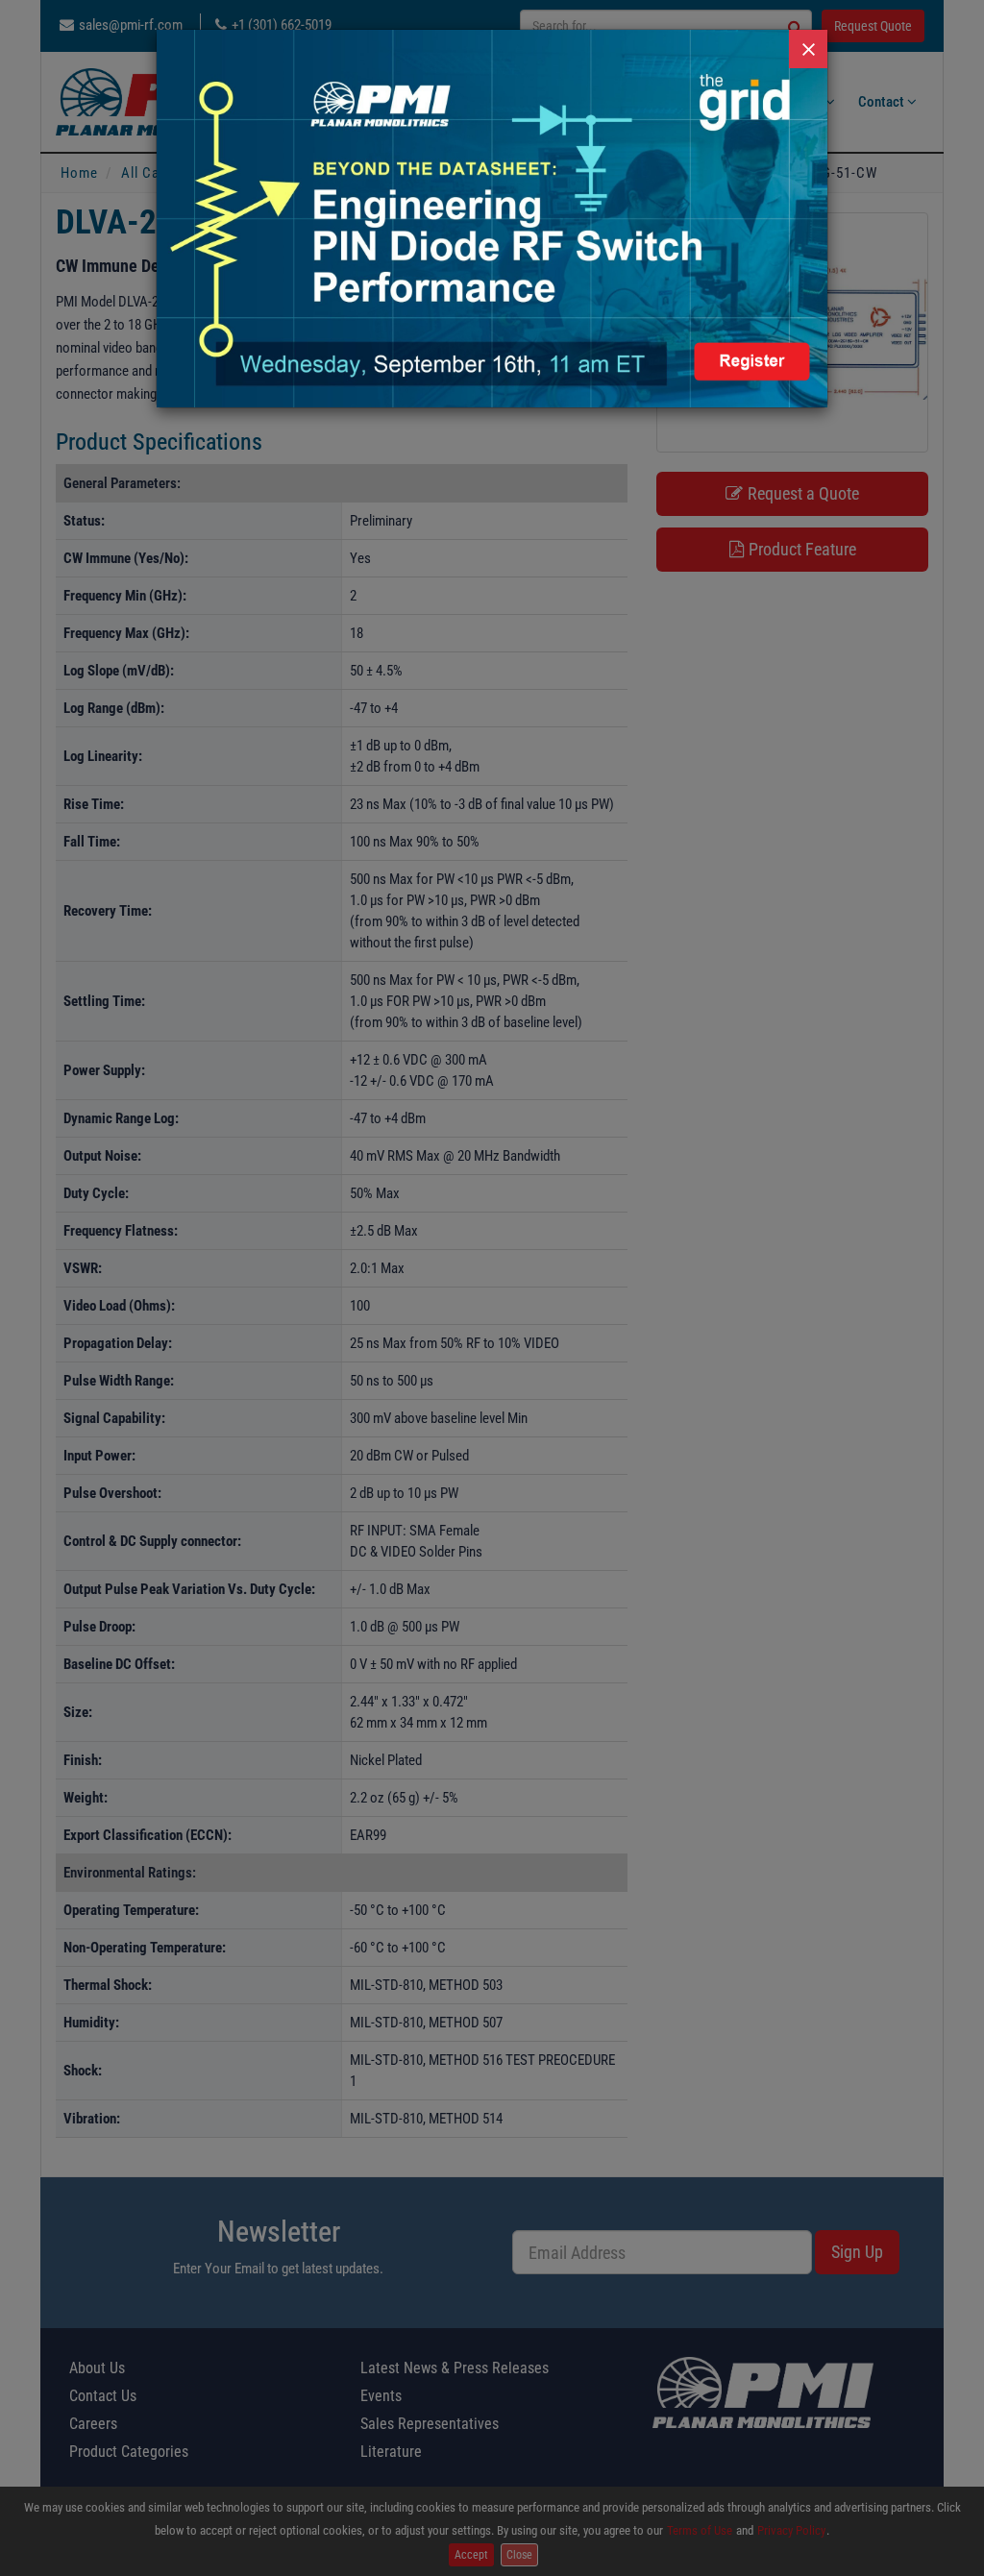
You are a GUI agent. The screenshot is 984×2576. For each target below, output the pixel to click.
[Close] (808, 49)
